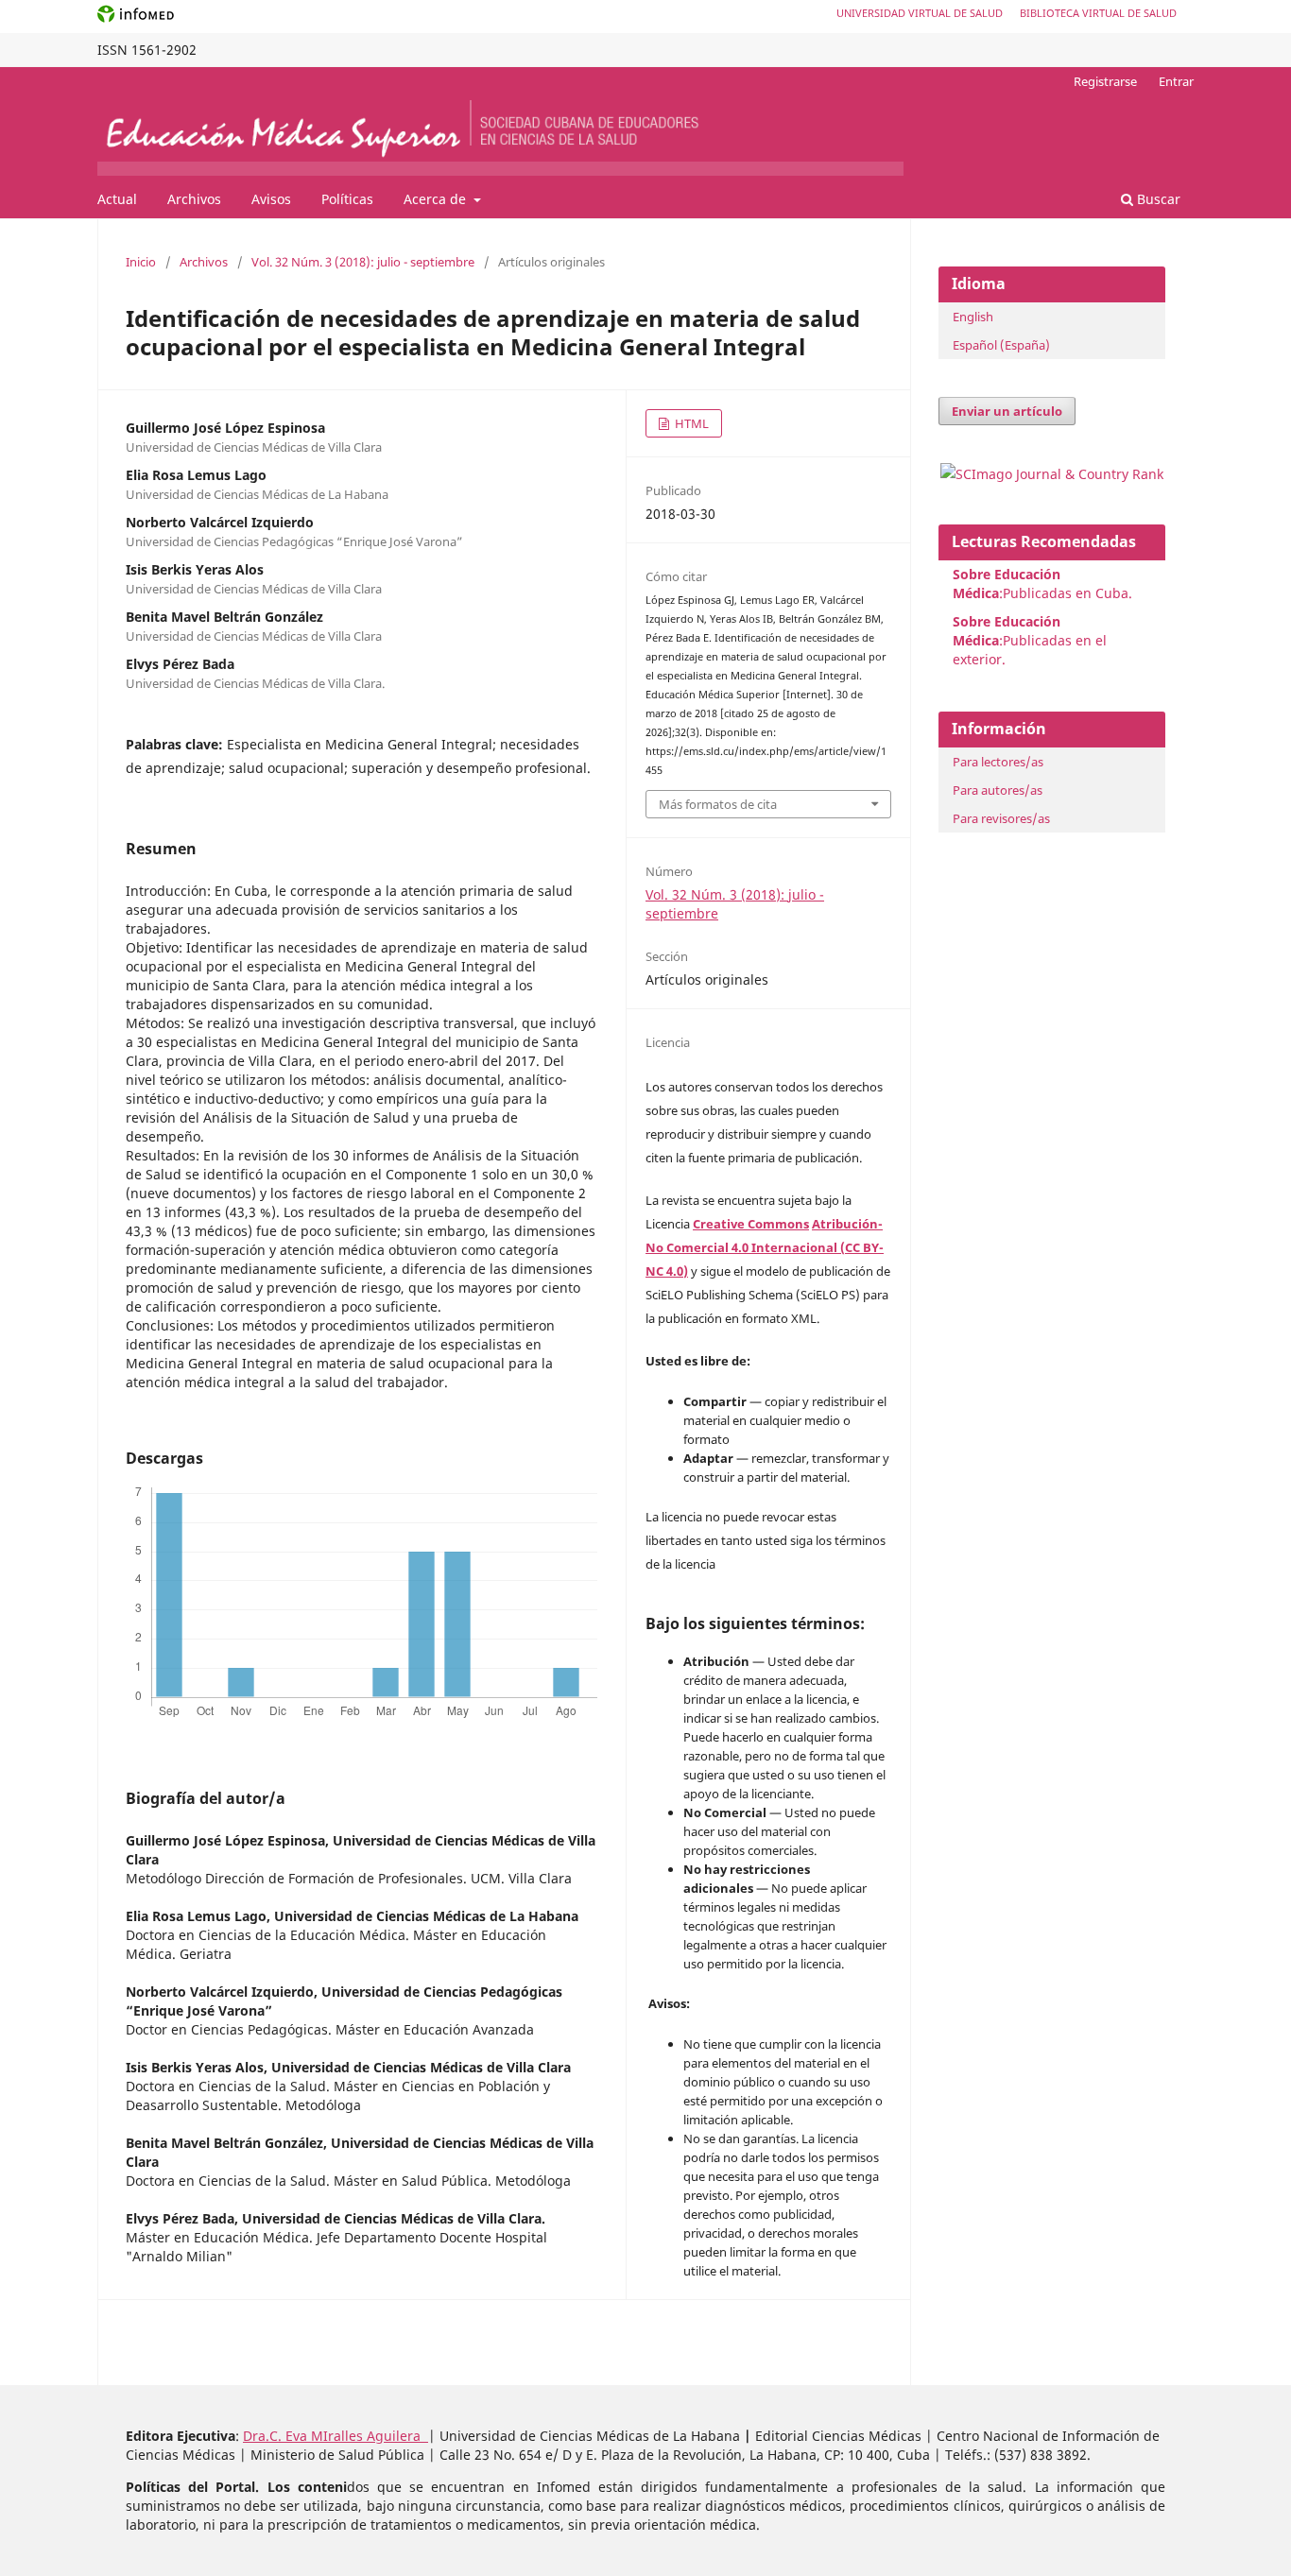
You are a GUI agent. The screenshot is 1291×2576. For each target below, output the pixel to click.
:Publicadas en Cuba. (1042, 584)
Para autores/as (998, 790)
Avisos (271, 199)
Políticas (347, 199)
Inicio (141, 262)
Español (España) (1001, 345)
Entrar (1176, 81)
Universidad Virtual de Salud (920, 13)
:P (1007, 631)
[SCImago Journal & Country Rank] (1052, 474)
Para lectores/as (998, 762)
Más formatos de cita (718, 804)
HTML (690, 423)
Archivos (194, 199)
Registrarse (1105, 81)
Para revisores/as (1001, 818)
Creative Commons (751, 1224)
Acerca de (437, 199)
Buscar (1157, 199)
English (973, 317)
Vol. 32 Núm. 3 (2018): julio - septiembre (363, 262)
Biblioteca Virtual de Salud (1098, 13)
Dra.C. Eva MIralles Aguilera (336, 2436)
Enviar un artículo (1007, 411)
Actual (117, 199)
